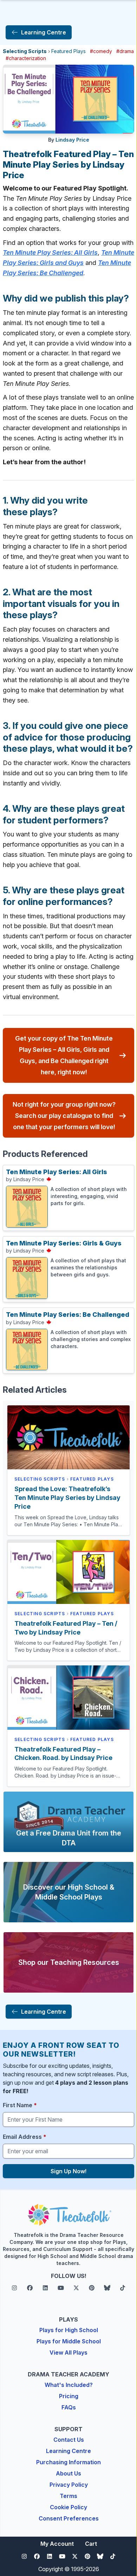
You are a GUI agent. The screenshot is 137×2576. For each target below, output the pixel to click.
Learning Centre (68, 2451)
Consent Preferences (69, 2518)
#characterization (26, 58)
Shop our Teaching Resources (69, 1962)
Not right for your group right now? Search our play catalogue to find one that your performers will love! (64, 1116)
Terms (68, 2496)
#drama (125, 51)
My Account (57, 2544)
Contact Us (69, 2440)
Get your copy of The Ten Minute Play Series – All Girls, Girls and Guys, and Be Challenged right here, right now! (64, 1055)
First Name (20, 2105)
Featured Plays (68, 51)
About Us (68, 2473)
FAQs (69, 2407)
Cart (91, 2544)
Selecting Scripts (25, 51)
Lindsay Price (72, 140)
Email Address (25, 2137)
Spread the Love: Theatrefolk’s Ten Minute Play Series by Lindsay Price (67, 1498)
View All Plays (68, 2352)
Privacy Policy (69, 2485)
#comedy (101, 51)
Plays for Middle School (69, 2341)
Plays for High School (69, 2330)
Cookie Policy (68, 2507)
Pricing (69, 2396)
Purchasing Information (68, 2462)
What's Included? (69, 2385)
